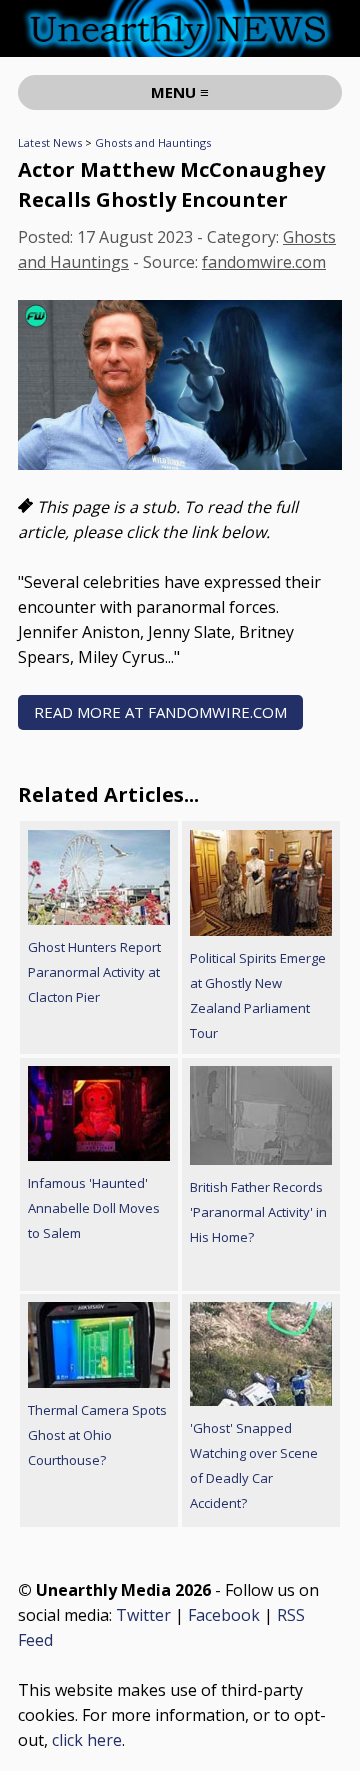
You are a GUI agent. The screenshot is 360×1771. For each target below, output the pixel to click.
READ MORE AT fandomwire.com (160, 712)
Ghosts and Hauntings (153, 142)
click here (87, 1740)
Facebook (224, 1615)
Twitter (143, 1615)
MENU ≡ (180, 92)
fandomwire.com (264, 262)
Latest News (50, 142)
